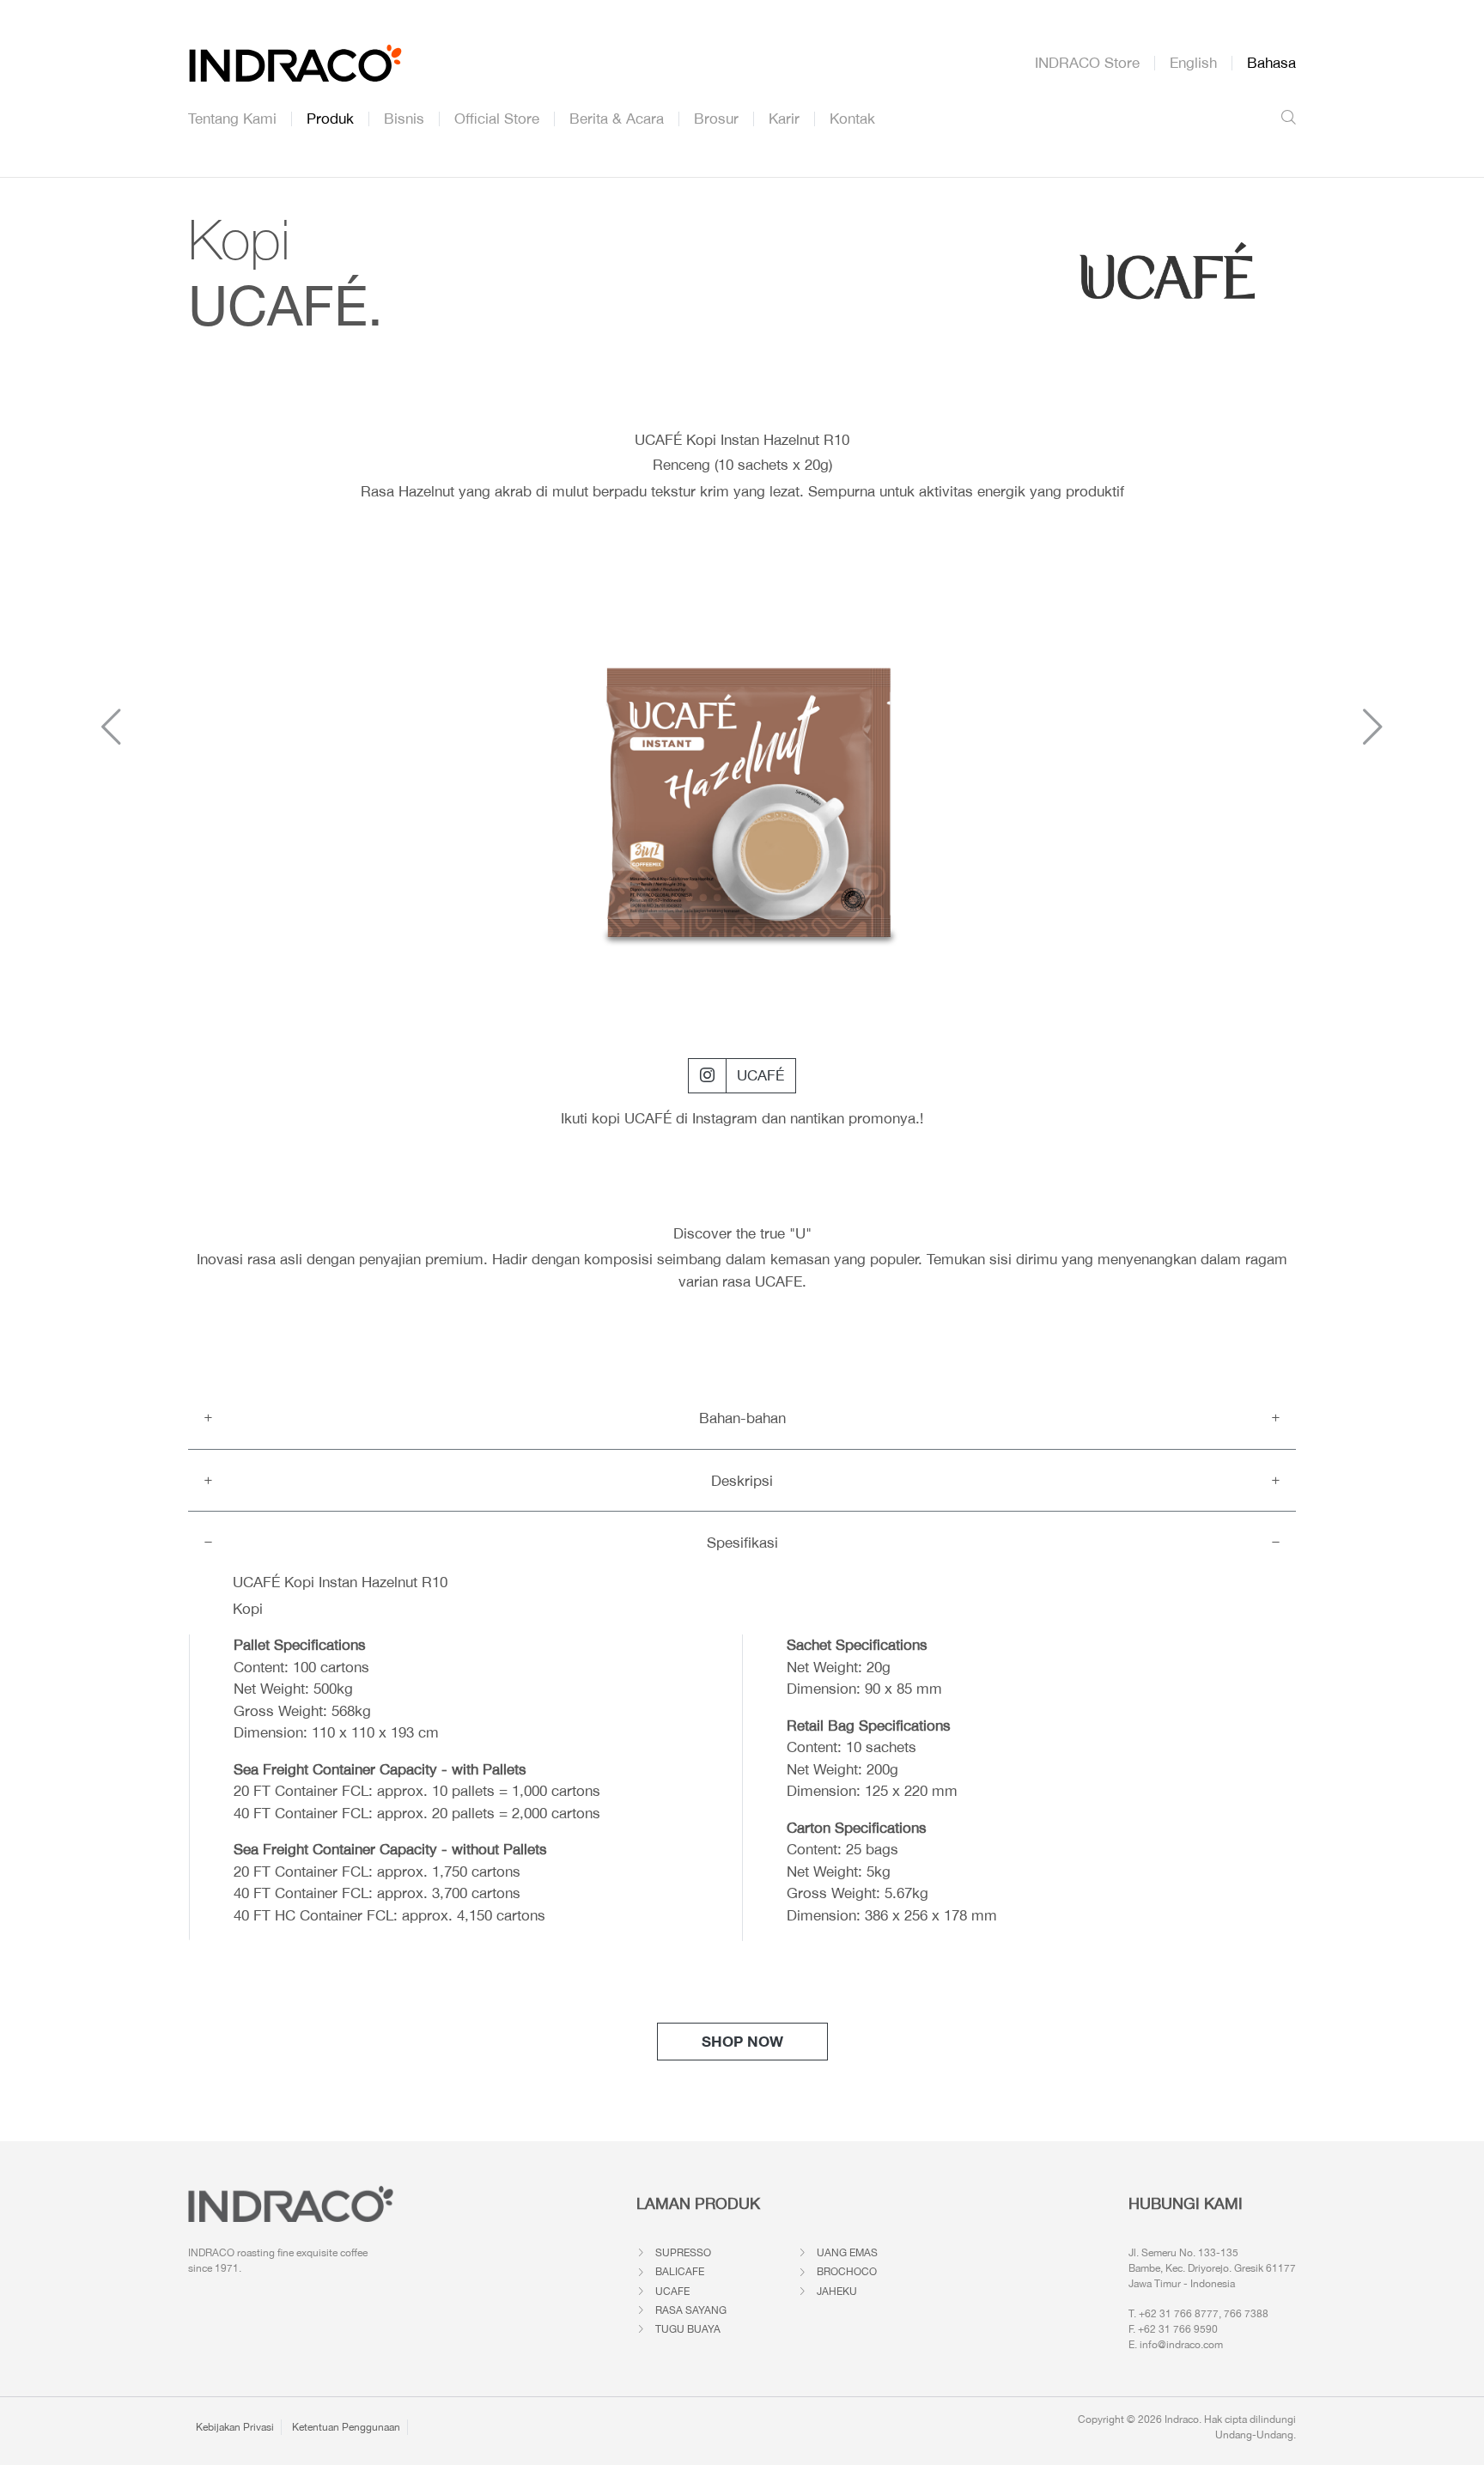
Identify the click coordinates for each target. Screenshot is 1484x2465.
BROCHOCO (847, 2272)
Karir (784, 119)
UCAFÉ (760, 1075)
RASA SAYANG (691, 2310)
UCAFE (672, 2292)
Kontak (852, 119)
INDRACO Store (1087, 63)
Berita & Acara (617, 119)
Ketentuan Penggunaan (346, 2427)
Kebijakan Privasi (235, 2427)
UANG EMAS (847, 2253)
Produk (330, 119)
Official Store (497, 119)
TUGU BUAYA (688, 2329)
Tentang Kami (232, 119)
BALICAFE (680, 2272)
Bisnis (404, 119)
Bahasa (1271, 63)
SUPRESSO (683, 2253)
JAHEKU (837, 2292)
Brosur (716, 119)
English (1193, 63)
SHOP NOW (742, 2041)
